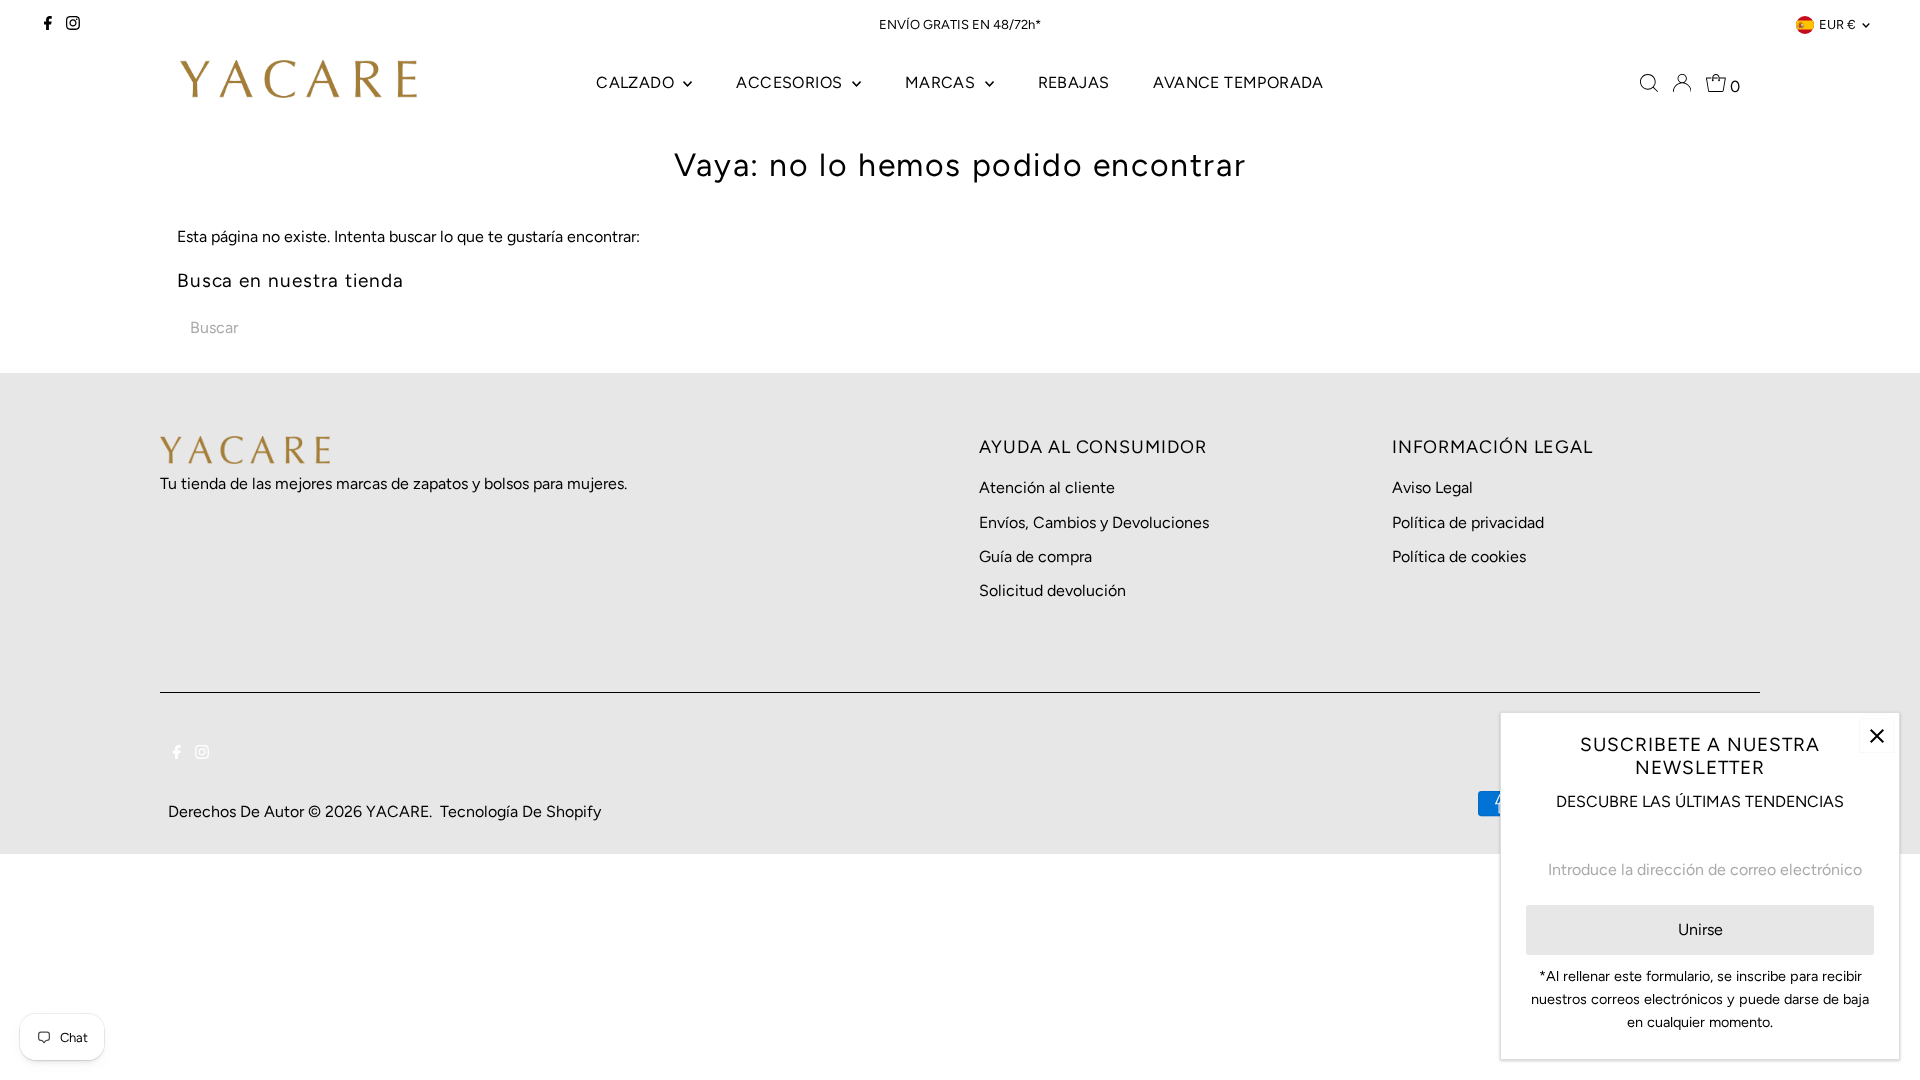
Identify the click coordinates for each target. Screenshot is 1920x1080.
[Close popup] (1876, 735)
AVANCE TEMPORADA (1238, 82)
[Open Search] (1649, 83)
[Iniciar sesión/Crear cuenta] (1682, 83)
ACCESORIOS (791, 82)
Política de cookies (1459, 556)
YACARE (397, 811)
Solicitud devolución (1052, 590)
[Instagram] (73, 25)
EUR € (1837, 24)
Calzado (637, 82)
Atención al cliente (1047, 487)
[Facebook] (48, 25)
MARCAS (942, 82)
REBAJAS (1074, 82)
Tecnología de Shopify (520, 811)
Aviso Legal (1432, 487)
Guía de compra (1035, 556)
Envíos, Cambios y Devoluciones (1094, 522)
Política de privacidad (1468, 522)
